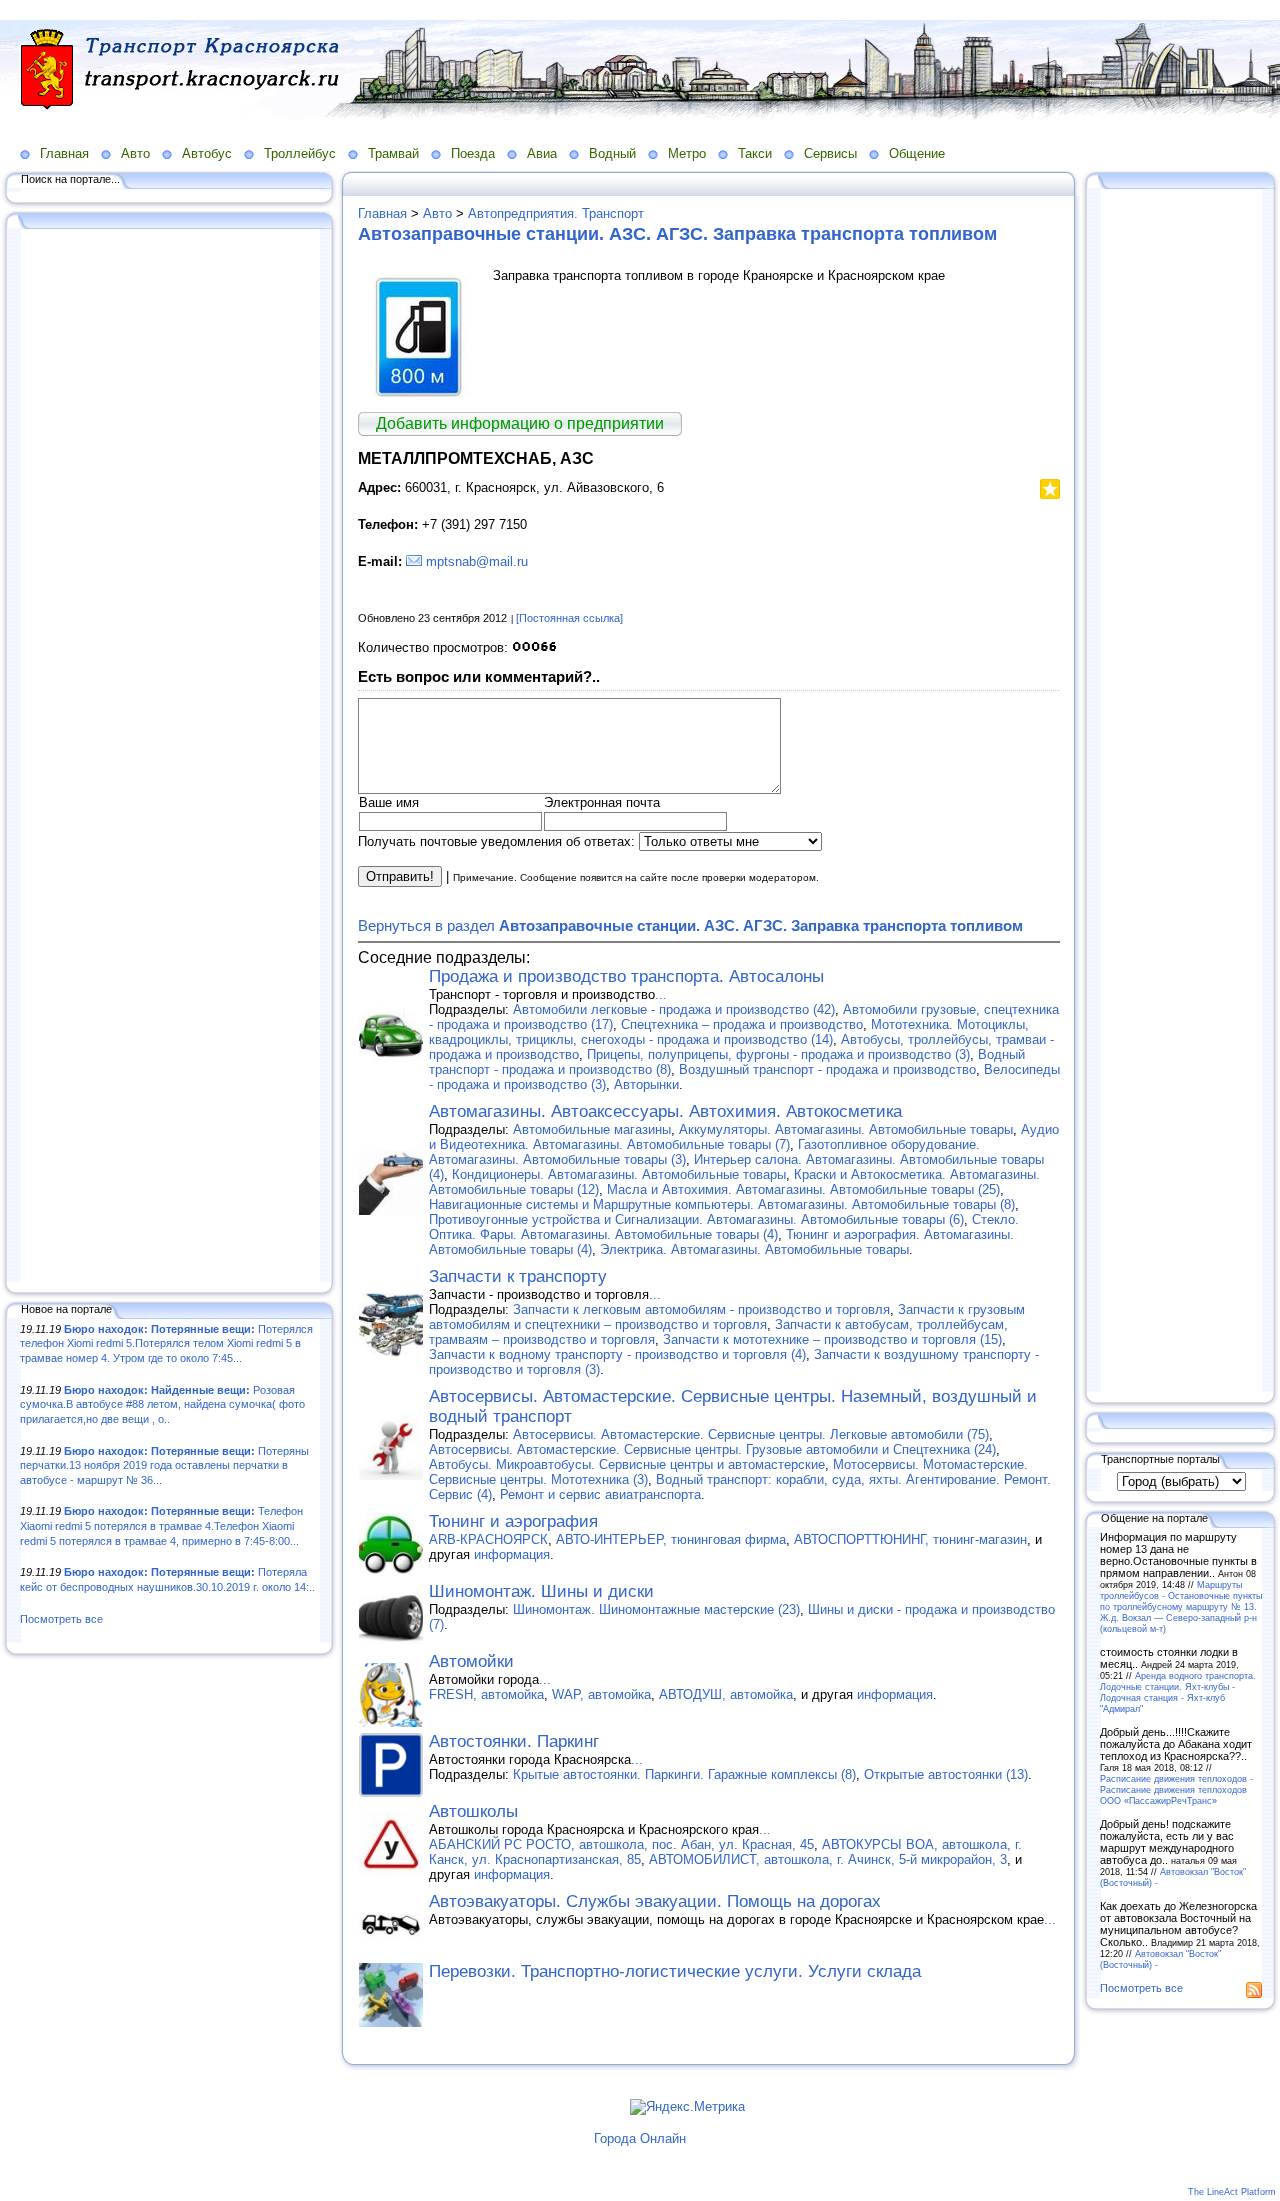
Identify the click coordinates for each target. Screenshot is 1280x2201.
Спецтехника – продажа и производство (742, 1024)
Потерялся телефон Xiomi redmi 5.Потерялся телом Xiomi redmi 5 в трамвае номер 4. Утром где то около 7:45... (166, 1343)
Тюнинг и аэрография (513, 1521)
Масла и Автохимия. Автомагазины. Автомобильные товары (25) (803, 1189)
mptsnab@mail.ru (477, 561)
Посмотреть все (61, 1619)
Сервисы (830, 153)
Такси (755, 153)
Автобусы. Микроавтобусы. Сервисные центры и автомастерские (627, 1464)
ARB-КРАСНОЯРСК (488, 1539)
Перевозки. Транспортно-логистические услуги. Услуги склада (675, 1971)
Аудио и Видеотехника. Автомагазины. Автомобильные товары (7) (744, 1137)
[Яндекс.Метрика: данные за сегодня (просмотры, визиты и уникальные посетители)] (687, 2107)
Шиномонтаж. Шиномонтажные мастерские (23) (656, 1609)
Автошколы (473, 1811)
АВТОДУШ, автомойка (726, 1694)
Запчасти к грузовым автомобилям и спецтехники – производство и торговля (727, 1317)
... (661, 994)
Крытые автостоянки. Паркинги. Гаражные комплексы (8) (684, 1774)
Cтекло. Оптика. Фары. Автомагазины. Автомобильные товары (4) (724, 1227)
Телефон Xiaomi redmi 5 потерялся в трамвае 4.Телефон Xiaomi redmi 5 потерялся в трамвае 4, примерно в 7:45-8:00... (161, 1525)
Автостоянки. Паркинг (514, 1741)
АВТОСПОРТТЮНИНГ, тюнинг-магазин (910, 1539)
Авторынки (646, 1084)
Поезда (473, 153)
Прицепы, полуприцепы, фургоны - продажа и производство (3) (778, 1054)
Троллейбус (300, 153)
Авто (135, 153)
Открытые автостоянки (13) (946, 1774)
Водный (612, 153)
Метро (687, 153)
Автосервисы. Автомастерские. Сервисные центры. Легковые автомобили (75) (751, 1434)
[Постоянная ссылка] (569, 618)
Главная (64, 153)
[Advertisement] (170, 757)
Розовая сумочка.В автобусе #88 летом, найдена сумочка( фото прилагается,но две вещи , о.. (162, 1404)
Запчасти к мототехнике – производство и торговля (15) (832, 1339)
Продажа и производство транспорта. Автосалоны (626, 976)
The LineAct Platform (1232, 2192)
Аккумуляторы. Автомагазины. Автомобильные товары (846, 1129)
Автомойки (471, 1661)
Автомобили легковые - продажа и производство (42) (674, 1009)
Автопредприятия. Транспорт (556, 213)
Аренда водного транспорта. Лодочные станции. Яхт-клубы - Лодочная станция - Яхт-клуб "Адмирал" (1178, 1692)
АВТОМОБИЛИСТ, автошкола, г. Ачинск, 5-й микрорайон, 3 (828, 1859)
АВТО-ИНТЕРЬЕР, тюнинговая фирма (671, 1539)
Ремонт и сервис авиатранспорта (600, 1494)
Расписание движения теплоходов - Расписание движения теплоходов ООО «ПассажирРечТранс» (1176, 1789)
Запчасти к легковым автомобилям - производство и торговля (701, 1309)
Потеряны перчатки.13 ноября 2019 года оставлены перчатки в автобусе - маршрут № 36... (164, 1465)
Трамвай (393, 153)
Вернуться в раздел (690, 925)
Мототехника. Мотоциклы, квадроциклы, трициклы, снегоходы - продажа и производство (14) (729, 1032)
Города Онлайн (640, 2138)
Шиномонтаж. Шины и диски (541, 1591)
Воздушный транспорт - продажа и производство (827, 1069)
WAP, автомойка (601, 1694)
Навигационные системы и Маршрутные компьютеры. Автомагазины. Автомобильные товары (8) (722, 1204)
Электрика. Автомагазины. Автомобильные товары (754, 1249)
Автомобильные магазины (592, 1129)
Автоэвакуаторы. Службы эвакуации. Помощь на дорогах (655, 1901)
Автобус (207, 153)
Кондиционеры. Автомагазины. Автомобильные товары (619, 1174)
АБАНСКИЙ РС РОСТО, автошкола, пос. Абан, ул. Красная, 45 (621, 1844)
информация (512, 1554)
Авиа (542, 153)
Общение (917, 153)
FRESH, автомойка (486, 1694)
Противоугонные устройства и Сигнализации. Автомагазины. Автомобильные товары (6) (696, 1219)
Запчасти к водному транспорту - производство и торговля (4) (617, 1354)
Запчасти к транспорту (518, 1276)
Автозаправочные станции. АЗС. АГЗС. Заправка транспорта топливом (677, 234)
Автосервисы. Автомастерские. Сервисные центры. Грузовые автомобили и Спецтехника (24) (712, 1449)
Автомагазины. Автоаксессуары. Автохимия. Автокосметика (665, 1111)
